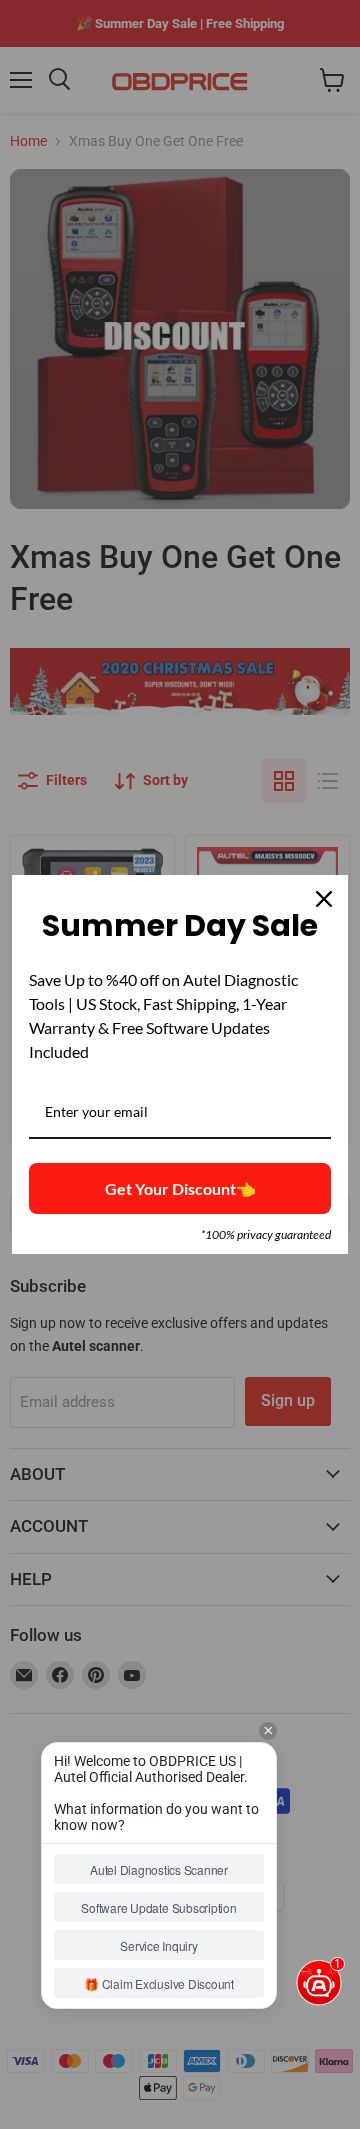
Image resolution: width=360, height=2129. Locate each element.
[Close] (324, 899)
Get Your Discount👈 (180, 1188)
